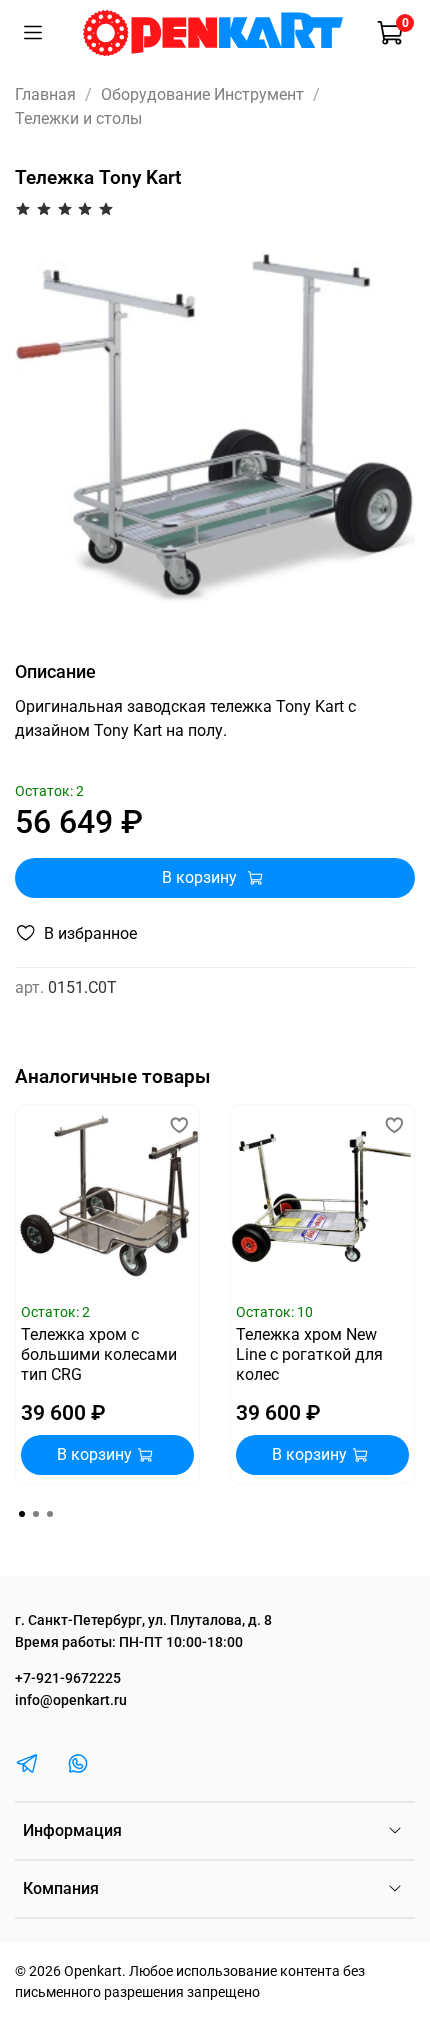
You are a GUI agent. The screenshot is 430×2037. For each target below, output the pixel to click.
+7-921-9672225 (68, 1678)
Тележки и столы (78, 118)
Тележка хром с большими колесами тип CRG (99, 1354)
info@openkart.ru (71, 1700)
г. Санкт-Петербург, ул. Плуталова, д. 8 (143, 1620)
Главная (45, 94)
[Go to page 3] (50, 1514)
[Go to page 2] (36, 1514)
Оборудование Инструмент (202, 94)
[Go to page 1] (22, 1514)
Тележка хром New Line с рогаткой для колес (309, 1354)
